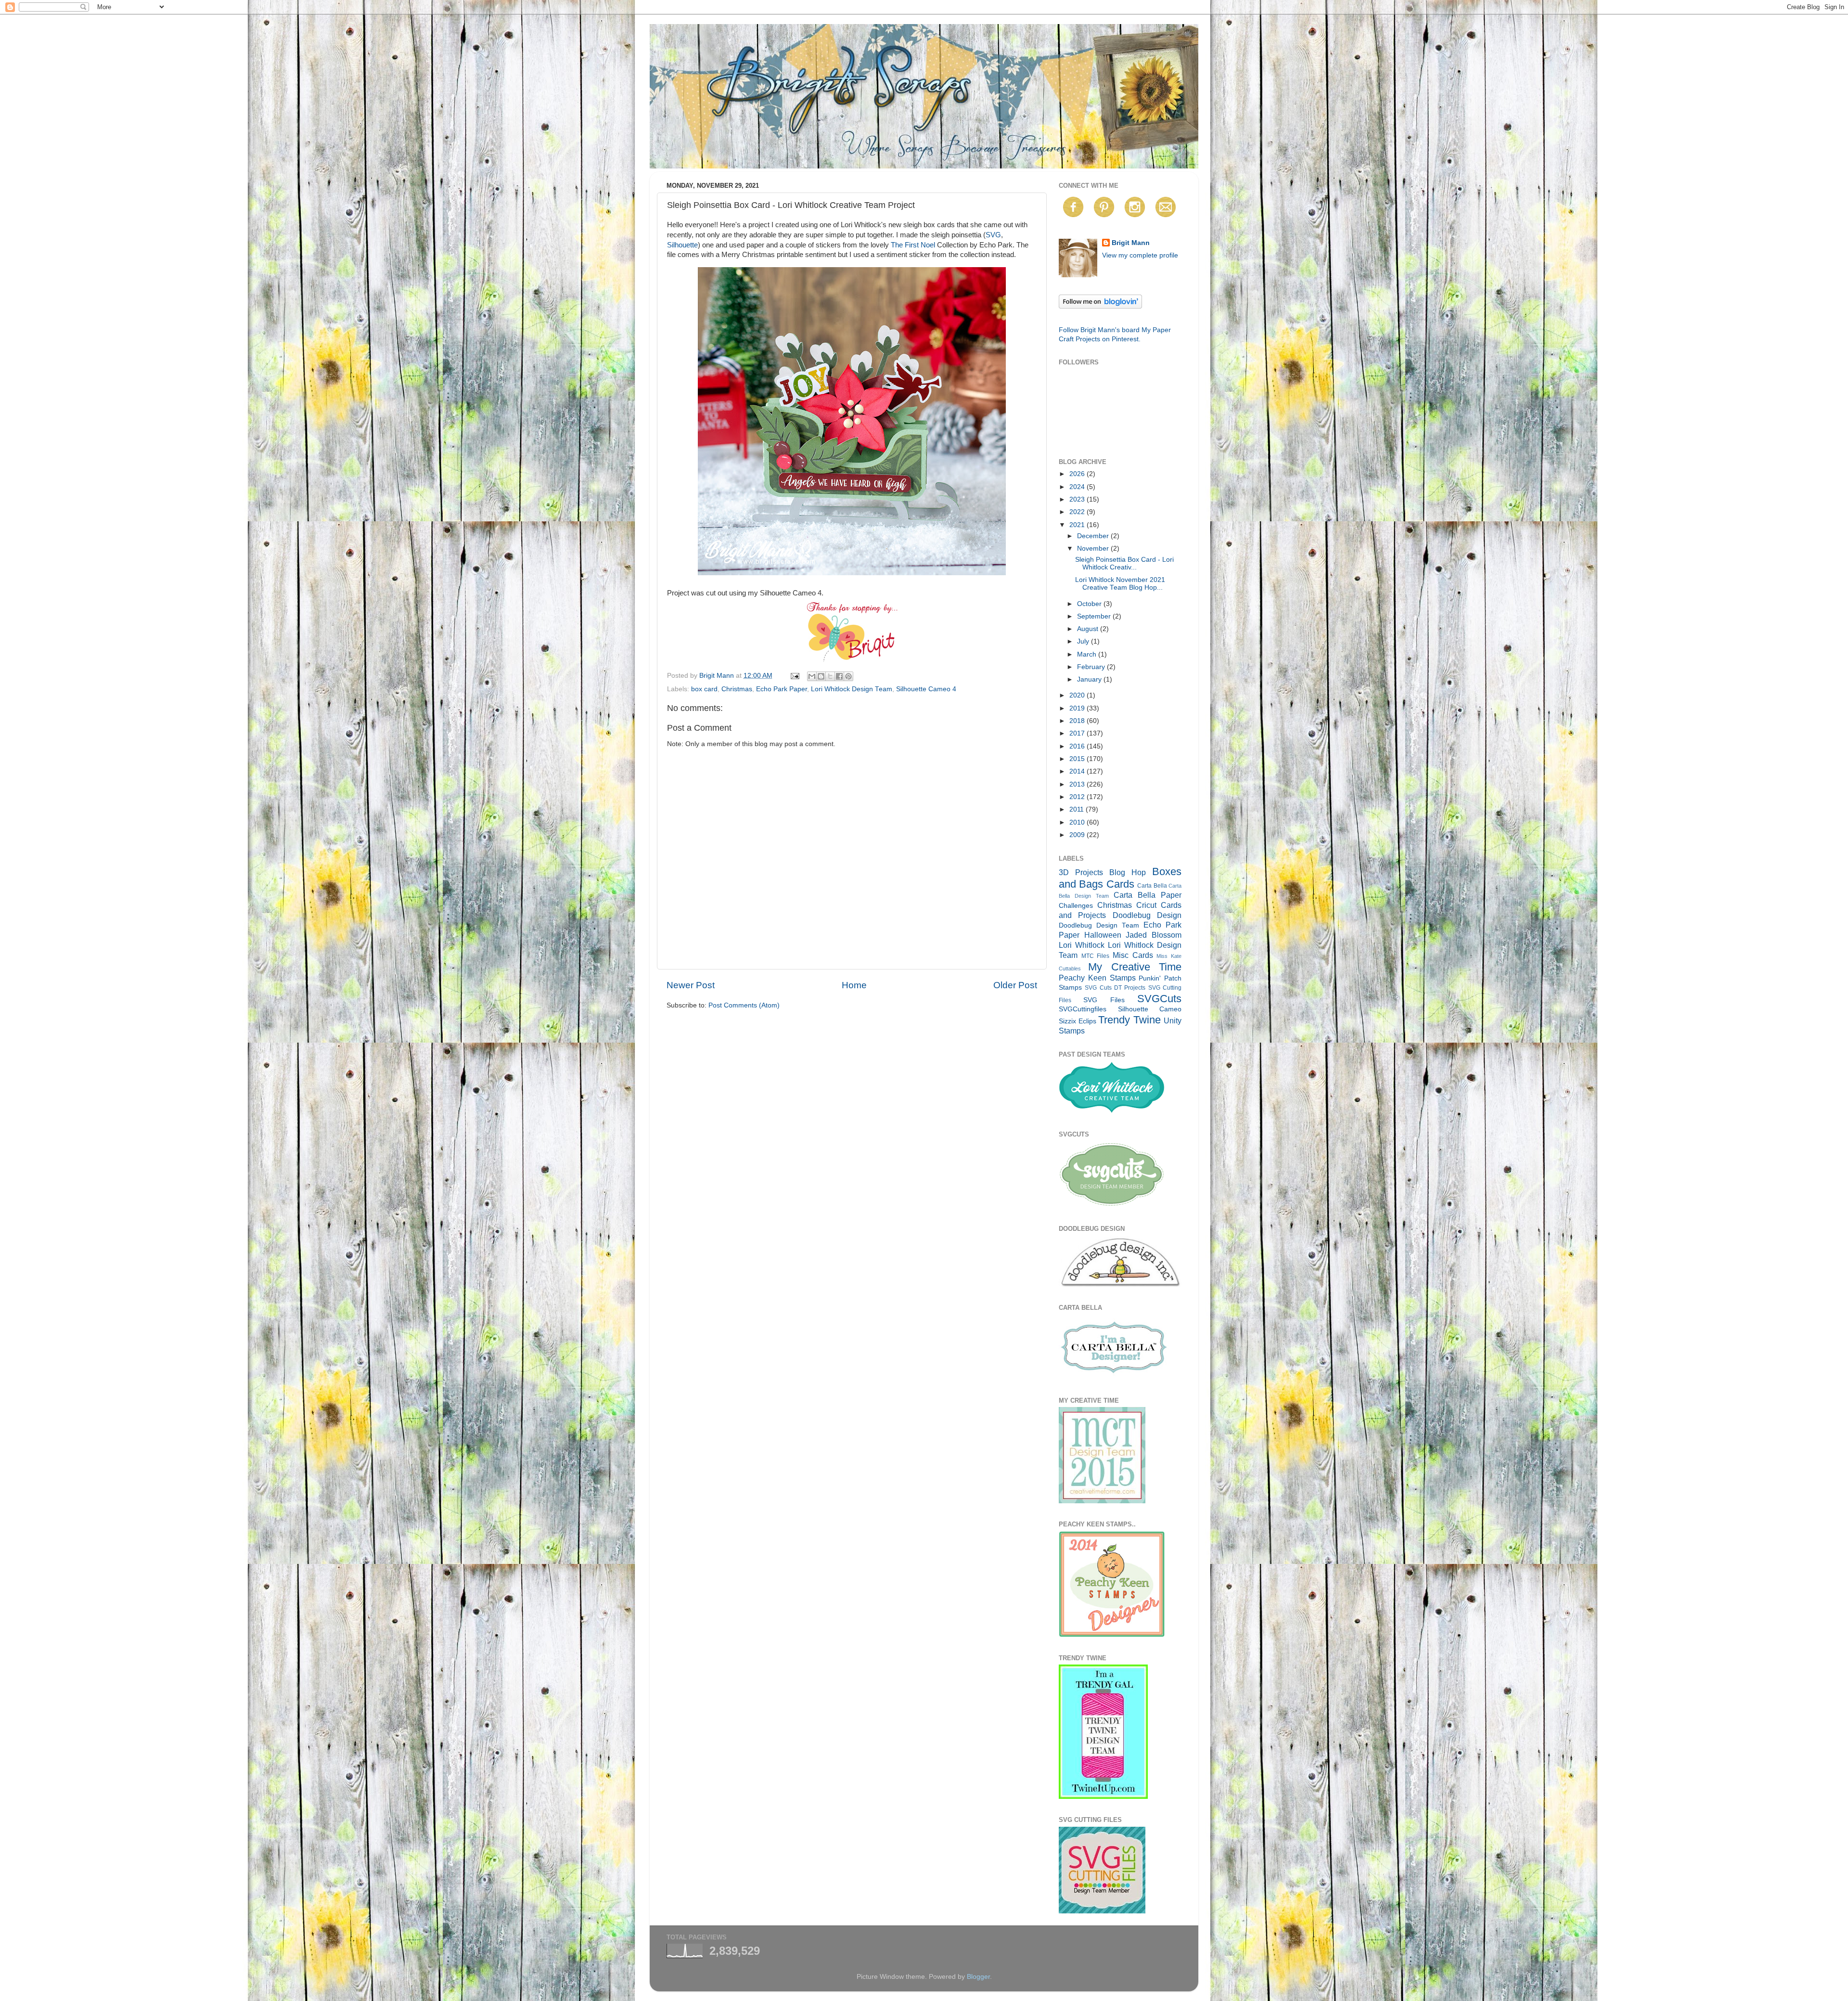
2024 (1078, 487)
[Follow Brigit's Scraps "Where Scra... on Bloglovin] (1100, 306)
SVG (993, 235)
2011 (1078, 809)
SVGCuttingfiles (1083, 1009)
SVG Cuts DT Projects (1115, 988)
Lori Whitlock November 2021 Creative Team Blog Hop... (1120, 584)
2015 (1078, 759)
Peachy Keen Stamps (1097, 978)
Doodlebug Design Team (1099, 925)
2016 (1078, 746)
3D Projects (1081, 872)
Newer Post (691, 985)
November (1094, 549)
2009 (1078, 835)
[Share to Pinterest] (848, 676)
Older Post (1015, 985)
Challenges (1076, 906)
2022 (1078, 512)
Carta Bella (1152, 886)
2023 (1078, 499)
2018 (1078, 721)
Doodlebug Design (1147, 915)
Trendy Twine (1129, 1020)
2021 (1078, 525)
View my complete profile (1140, 255)
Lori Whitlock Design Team (852, 689)
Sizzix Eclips (1078, 1021)
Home (854, 985)
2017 (1078, 733)
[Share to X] (830, 676)
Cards (1120, 884)
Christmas (737, 689)
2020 (1078, 695)
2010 (1078, 822)
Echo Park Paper (782, 689)
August (1089, 629)
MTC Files (1096, 956)
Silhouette (682, 245)
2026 (1078, 474)
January (1090, 679)
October (1090, 604)
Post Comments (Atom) (744, 1005)
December (1094, 536)
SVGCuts (1159, 999)
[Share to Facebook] (839, 676)
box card (704, 689)
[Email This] (812, 676)
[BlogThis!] (821, 676)
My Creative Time (1135, 967)
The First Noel (913, 245)
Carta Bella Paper (1148, 895)
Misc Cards (1133, 955)
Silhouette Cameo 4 (926, 689)
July (1084, 641)
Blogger (978, 1977)
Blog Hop (1128, 872)
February (1092, 667)
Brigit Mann (1131, 243)
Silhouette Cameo (1150, 1009)
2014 (1078, 771)
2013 (1078, 784)
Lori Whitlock (1082, 945)
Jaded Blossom (1154, 935)
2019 (1078, 708)
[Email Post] (794, 676)
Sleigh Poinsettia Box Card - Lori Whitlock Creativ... (1124, 563)
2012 (1078, 797)
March (1088, 654)
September (1095, 616)
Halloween (1103, 935)
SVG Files (1104, 1000)
